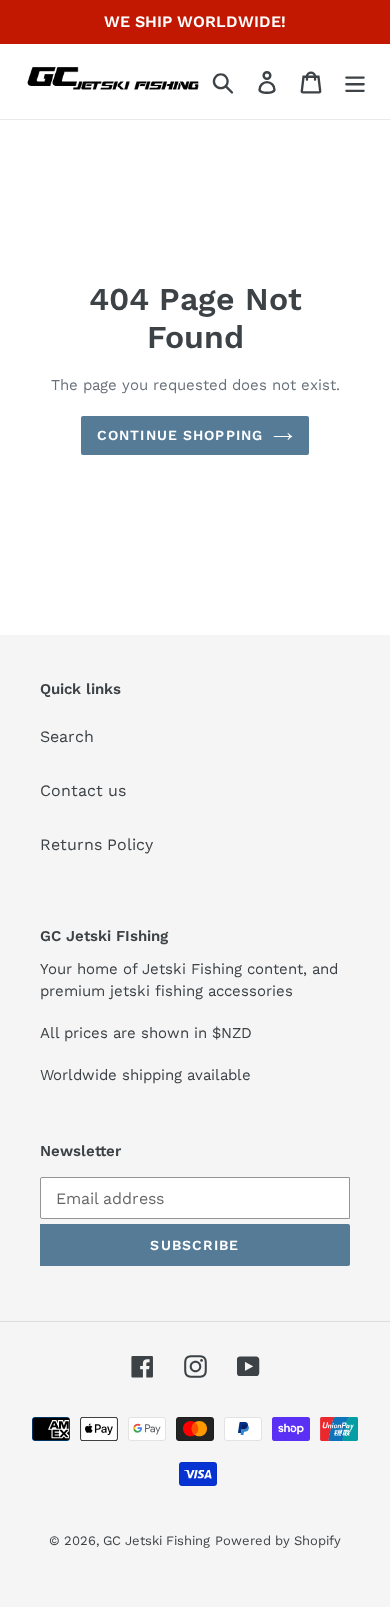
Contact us (83, 790)
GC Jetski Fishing (156, 1540)
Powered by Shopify (278, 1540)
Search (67, 736)
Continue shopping (180, 435)
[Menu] (355, 81)
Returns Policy (96, 844)
